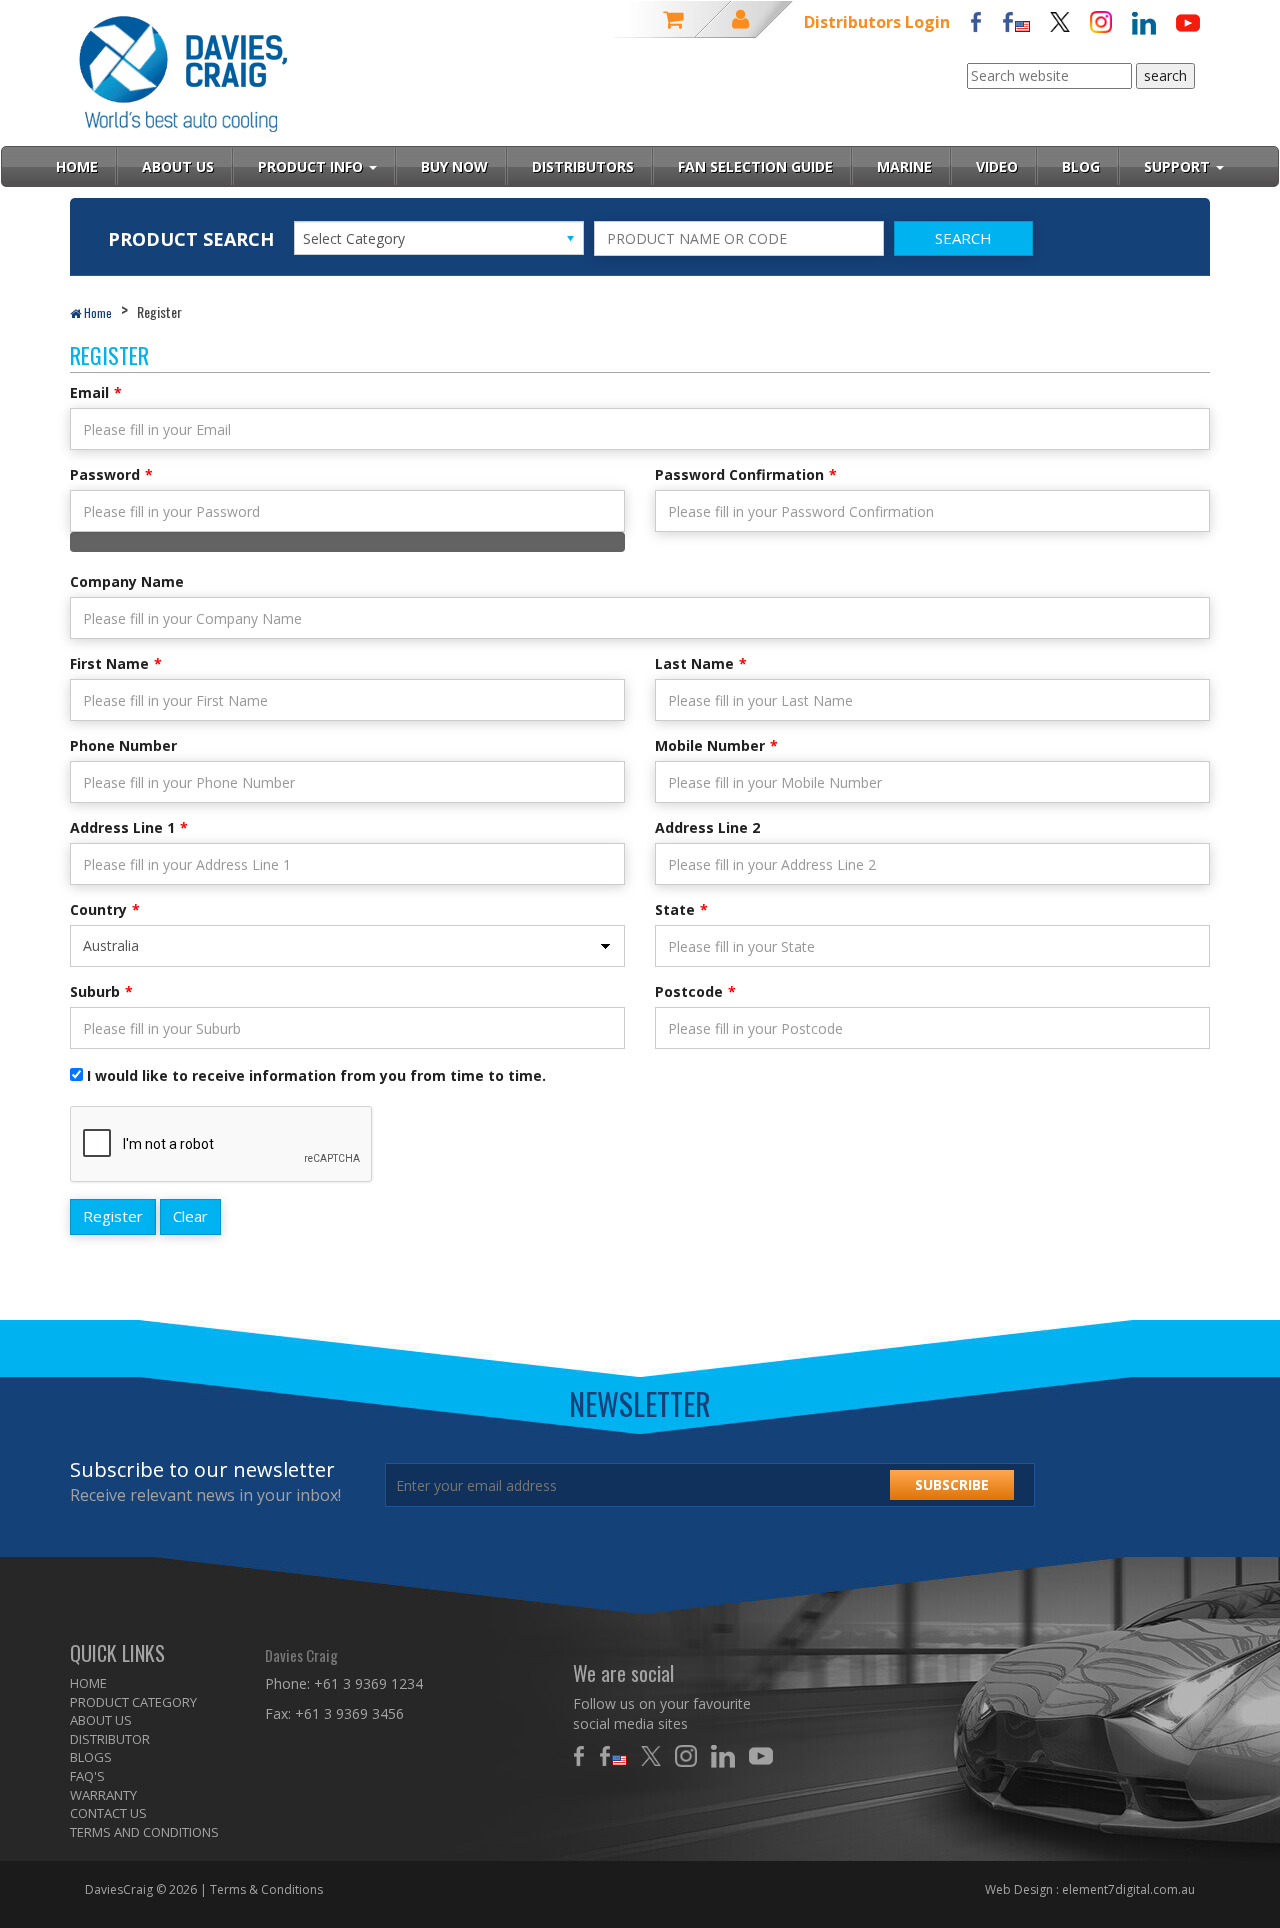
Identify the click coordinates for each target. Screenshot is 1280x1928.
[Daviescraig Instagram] (1101, 20)
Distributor (110, 1739)
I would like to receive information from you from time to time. (316, 1075)
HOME (88, 1683)
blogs (91, 1757)
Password (105, 474)
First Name (109, 663)
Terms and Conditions (144, 1832)
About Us (178, 166)
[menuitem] (152, 1683)
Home (96, 312)
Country (98, 909)
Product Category (133, 1702)
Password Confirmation (739, 474)
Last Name (694, 663)
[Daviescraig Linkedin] (728, 1756)
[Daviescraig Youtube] (1188, 21)
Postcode (689, 991)
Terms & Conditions (266, 1889)
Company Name (127, 581)
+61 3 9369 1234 (368, 1683)
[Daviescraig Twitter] (1060, 20)
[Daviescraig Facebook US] (1016, 20)
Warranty (103, 1795)
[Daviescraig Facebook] (976, 20)
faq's (87, 1776)
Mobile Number (710, 745)
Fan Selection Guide (755, 166)
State (675, 909)
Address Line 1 (122, 827)
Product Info (312, 166)
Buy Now (454, 166)
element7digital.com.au (1128, 1889)
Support (1179, 166)
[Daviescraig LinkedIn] (1144, 21)
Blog (1081, 166)
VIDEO (997, 166)
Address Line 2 (707, 827)
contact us (108, 1813)
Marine (904, 166)
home (77, 166)
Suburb (95, 991)
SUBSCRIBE (952, 1484)
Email (89, 392)
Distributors (583, 166)
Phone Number (123, 745)
